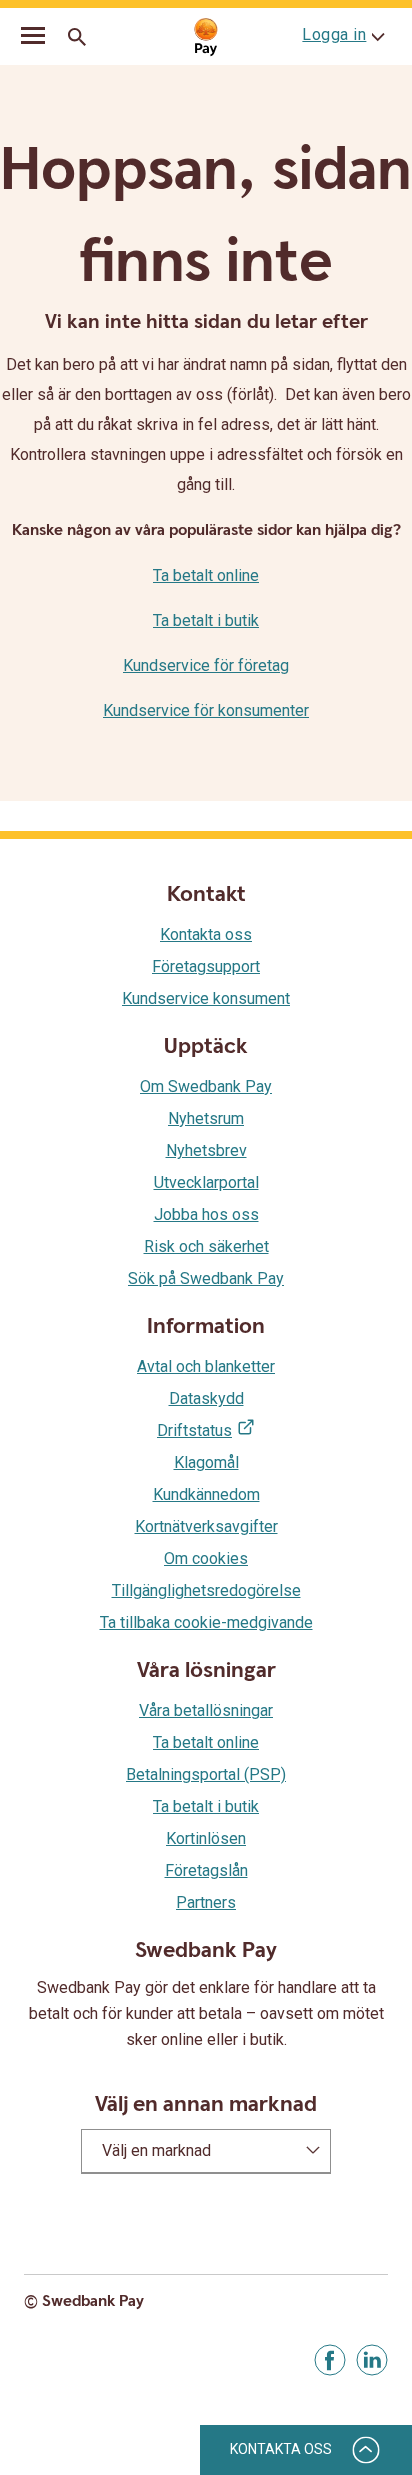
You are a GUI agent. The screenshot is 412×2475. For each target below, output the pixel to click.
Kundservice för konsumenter (206, 710)
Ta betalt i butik (206, 620)
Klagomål (206, 1462)
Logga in (334, 34)
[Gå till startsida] (206, 37)
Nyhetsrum (206, 1118)
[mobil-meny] (33, 38)
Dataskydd (206, 1398)
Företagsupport (206, 966)
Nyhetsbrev (206, 1150)
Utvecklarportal (206, 1182)
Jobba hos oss (206, 1214)
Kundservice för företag (206, 665)
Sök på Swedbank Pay (206, 1278)
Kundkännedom (206, 1494)
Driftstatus (194, 1430)
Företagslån (206, 1870)
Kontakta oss (206, 934)
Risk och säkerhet (206, 1246)
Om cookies (206, 1558)
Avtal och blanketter (206, 1366)
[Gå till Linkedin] (372, 2360)
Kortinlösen (206, 1838)
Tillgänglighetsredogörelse (206, 1590)
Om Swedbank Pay (206, 1086)
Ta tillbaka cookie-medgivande (206, 1622)
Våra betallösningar (206, 1710)
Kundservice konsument (206, 998)
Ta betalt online (206, 575)
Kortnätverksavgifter (206, 1526)
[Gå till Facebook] (330, 2360)
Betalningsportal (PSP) (206, 1774)
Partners (206, 1902)
